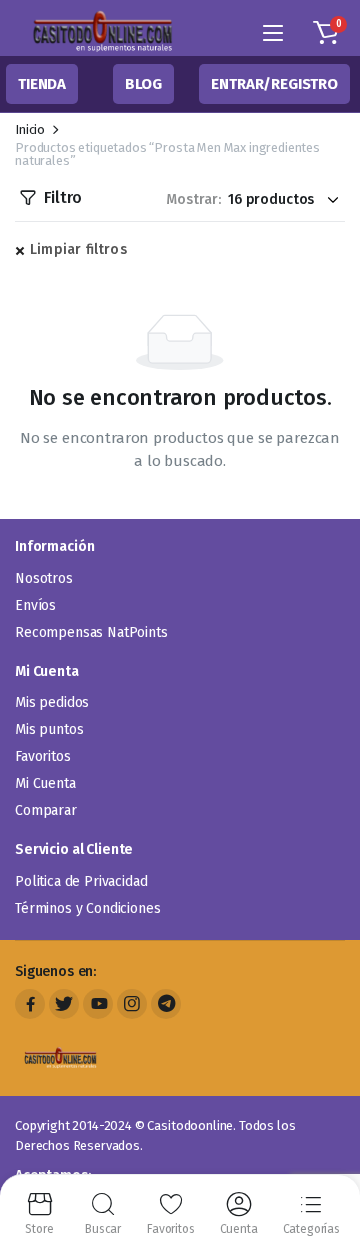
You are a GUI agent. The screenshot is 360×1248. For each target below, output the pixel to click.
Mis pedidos (52, 702)
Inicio (30, 129)
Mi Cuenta (45, 783)
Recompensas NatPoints (91, 632)
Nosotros (44, 578)
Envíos (35, 605)
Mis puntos (49, 729)
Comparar (46, 810)
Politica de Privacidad (81, 881)
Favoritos (43, 756)
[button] (326, 33)
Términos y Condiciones (87, 908)
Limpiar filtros (78, 249)
